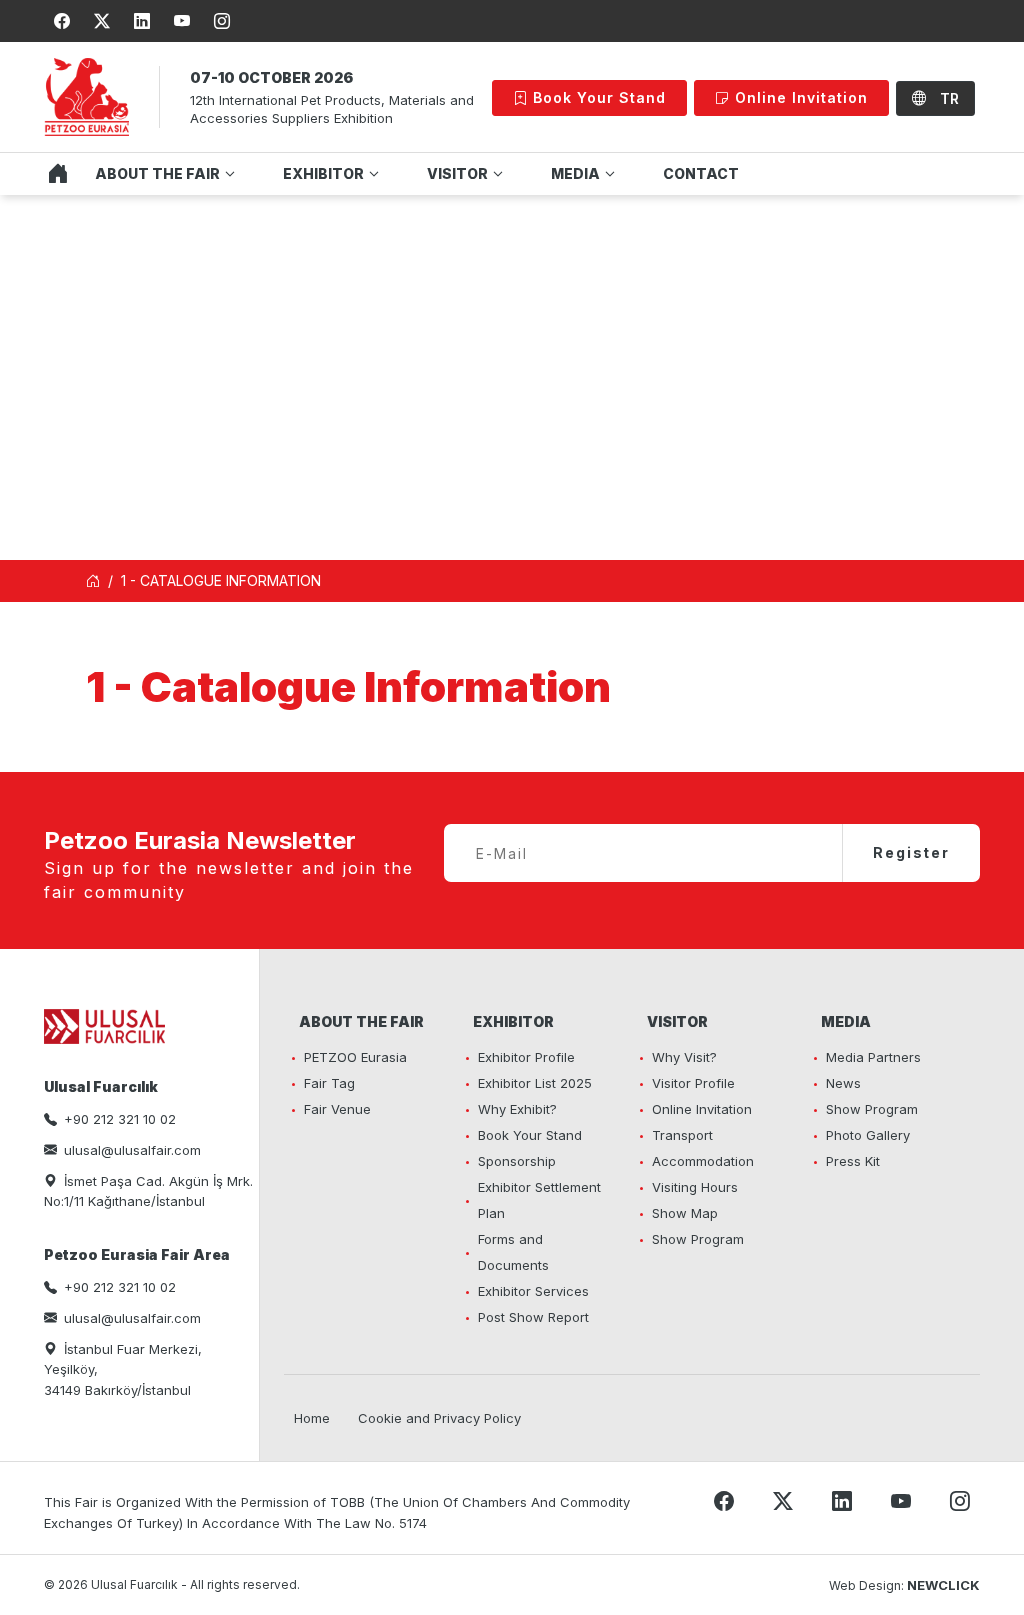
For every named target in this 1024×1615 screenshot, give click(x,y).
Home (312, 1418)
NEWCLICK (943, 1585)
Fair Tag (329, 1083)
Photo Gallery (868, 1135)
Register (911, 852)
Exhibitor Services (533, 1291)
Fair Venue (337, 1109)
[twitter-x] (102, 21)
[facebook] (62, 21)
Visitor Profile (693, 1083)
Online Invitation (799, 97)
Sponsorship (517, 1161)
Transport (682, 1135)
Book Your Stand (597, 97)
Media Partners (873, 1057)
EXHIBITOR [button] (323, 173)
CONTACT (701, 173)
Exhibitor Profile (526, 1057)
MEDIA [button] (575, 173)
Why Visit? (684, 1057)
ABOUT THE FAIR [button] (157, 173)
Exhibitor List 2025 (535, 1083)
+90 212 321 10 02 (120, 1119)
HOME (53, 174)
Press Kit (853, 1161)
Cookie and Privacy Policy (439, 1418)
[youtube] (182, 21)
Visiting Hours (695, 1187)
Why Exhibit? (517, 1109)
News (843, 1083)
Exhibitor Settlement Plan (539, 1200)
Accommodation (703, 1161)
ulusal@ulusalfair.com (132, 1150)
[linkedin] (142, 21)
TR (947, 98)
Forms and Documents (513, 1252)
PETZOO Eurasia (355, 1057)
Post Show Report (533, 1317)
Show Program (698, 1239)
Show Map (685, 1213)
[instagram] (222, 21)
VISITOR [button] (457, 173)
